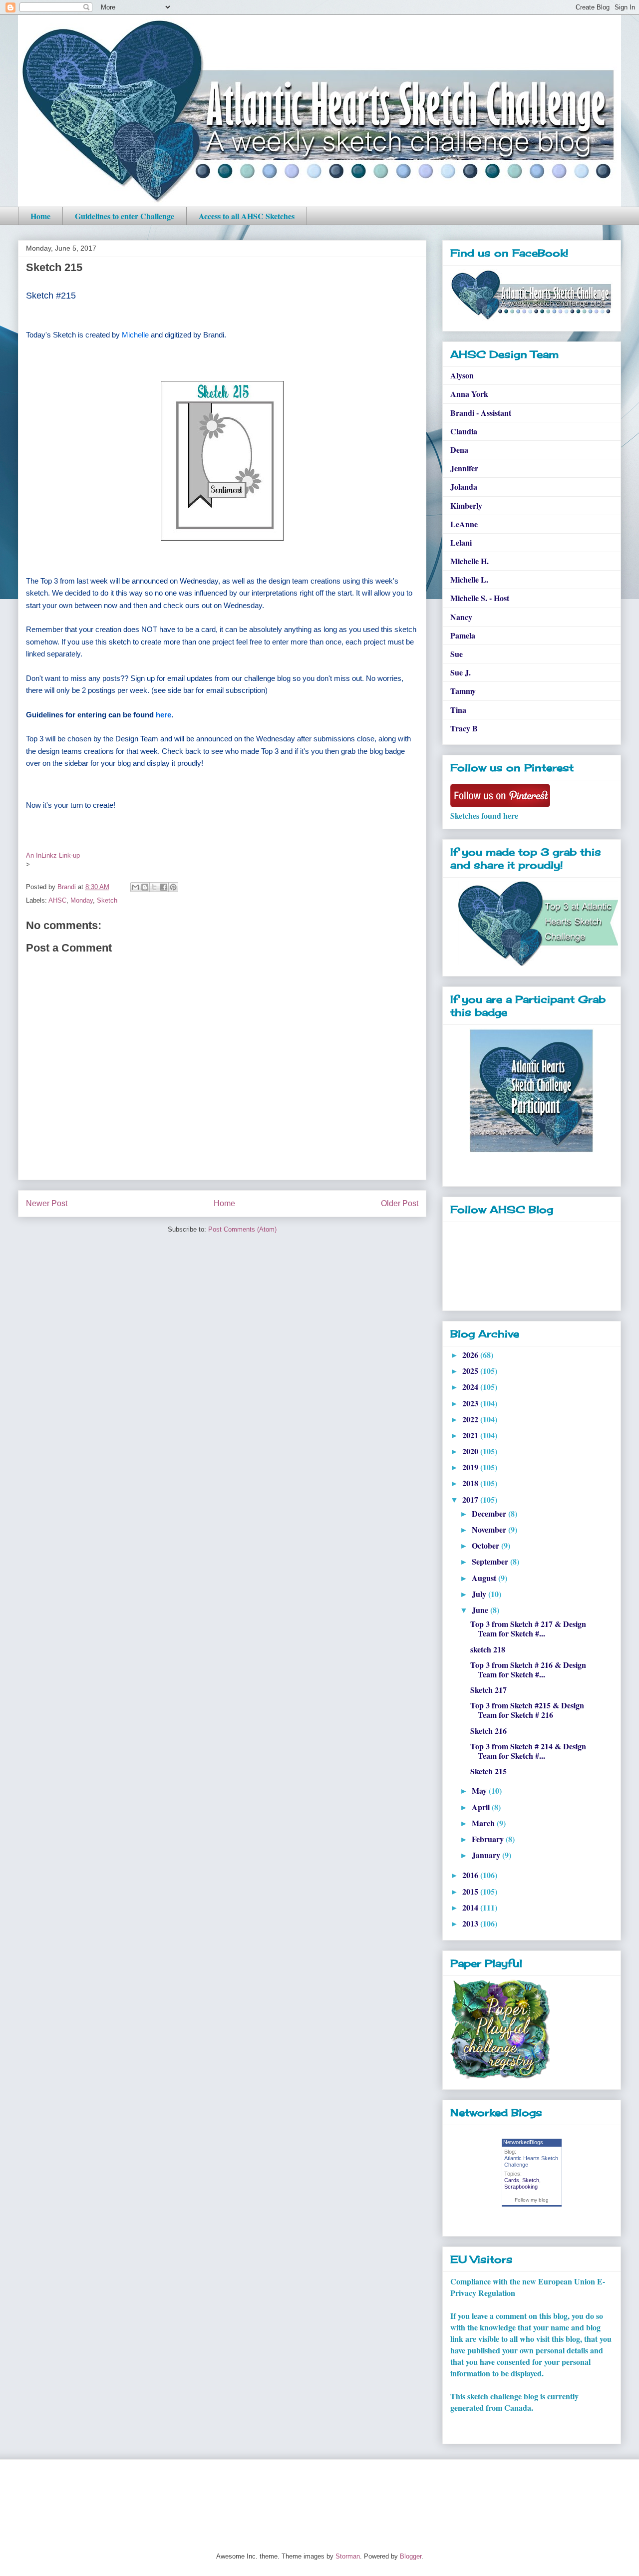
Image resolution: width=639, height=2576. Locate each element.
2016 (471, 1875)
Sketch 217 (488, 1690)
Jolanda (464, 486)
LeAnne (464, 524)
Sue (457, 654)
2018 (471, 1483)
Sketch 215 (488, 1771)
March (484, 1823)
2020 (471, 1451)
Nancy (461, 617)
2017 (471, 1499)
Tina (458, 710)
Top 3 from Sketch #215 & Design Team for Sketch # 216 (527, 1710)
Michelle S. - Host (480, 598)
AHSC (57, 900)
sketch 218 (488, 1649)
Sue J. (461, 672)
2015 (471, 1891)
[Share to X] (154, 887)
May (480, 1790)
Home (40, 216)
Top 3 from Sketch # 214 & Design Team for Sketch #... (528, 1751)
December (490, 1513)
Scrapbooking (521, 2187)
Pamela (463, 635)
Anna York (469, 394)
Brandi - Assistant (481, 413)
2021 (471, 1435)
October (486, 1545)
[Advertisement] (199, 2497)
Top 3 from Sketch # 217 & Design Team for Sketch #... (528, 1628)
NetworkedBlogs (523, 2142)
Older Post (400, 1203)
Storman (348, 2556)
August (485, 1578)
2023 (471, 1403)
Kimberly (466, 505)
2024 (471, 1387)
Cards (512, 2180)
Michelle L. (469, 579)
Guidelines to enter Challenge (125, 216)
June (481, 1610)
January (487, 1855)
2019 (471, 1467)
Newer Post (47, 1203)
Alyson (462, 375)
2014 (471, 1907)
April (482, 1807)
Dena (459, 450)
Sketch (107, 900)
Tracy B (464, 728)
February (489, 1839)
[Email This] (135, 887)
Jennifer (464, 468)
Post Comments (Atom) (242, 1229)
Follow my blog (532, 2200)
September (491, 1561)
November (490, 1529)
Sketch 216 (488, 1731)
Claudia (464, 431)
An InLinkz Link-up (53, 855)
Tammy (463, 691)
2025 (471, 1371)
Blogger (411, 2556)
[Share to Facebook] (164, 887)
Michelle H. (470, 561)
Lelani (461, 542)
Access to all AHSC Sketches (247, 216)
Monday (82, 900)
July (480, 1594)
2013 (471, 1923)
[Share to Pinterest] (173, 887)
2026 (471, 1355)
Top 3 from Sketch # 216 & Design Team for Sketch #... (528, 1669)
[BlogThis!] (145, 887)
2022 (471, 1419)
